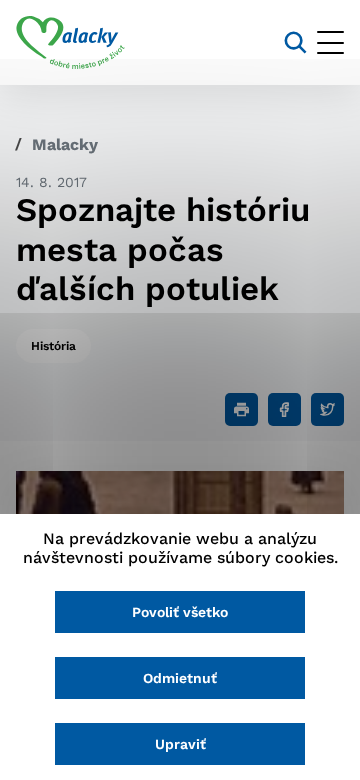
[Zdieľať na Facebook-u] (284, 409)
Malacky (65, 144)
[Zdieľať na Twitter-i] (327, 409)
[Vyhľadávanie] (295, 42)
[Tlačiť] (241, 409)
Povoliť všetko (180, 612)
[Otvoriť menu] (330, 42)
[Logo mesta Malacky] (70, 43)
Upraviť (180, 744)
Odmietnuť (180, 678)
